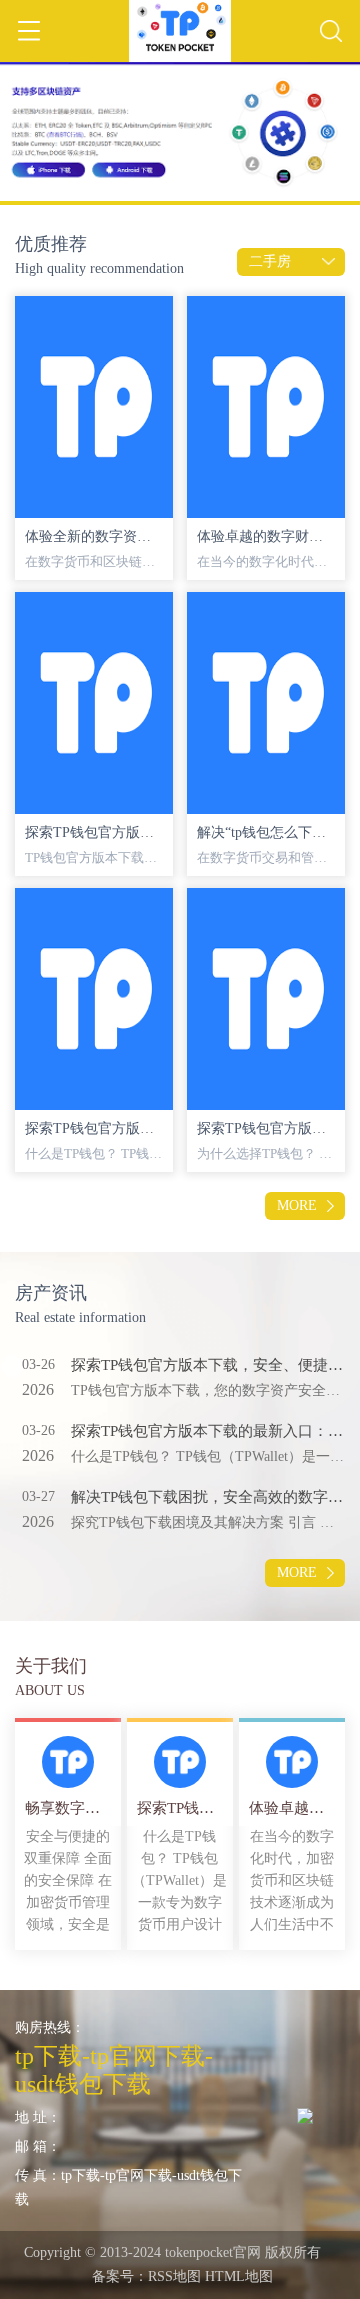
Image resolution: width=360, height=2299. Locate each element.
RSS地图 (174, 2276)
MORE (297, 1205)
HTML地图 (239, 2276)
